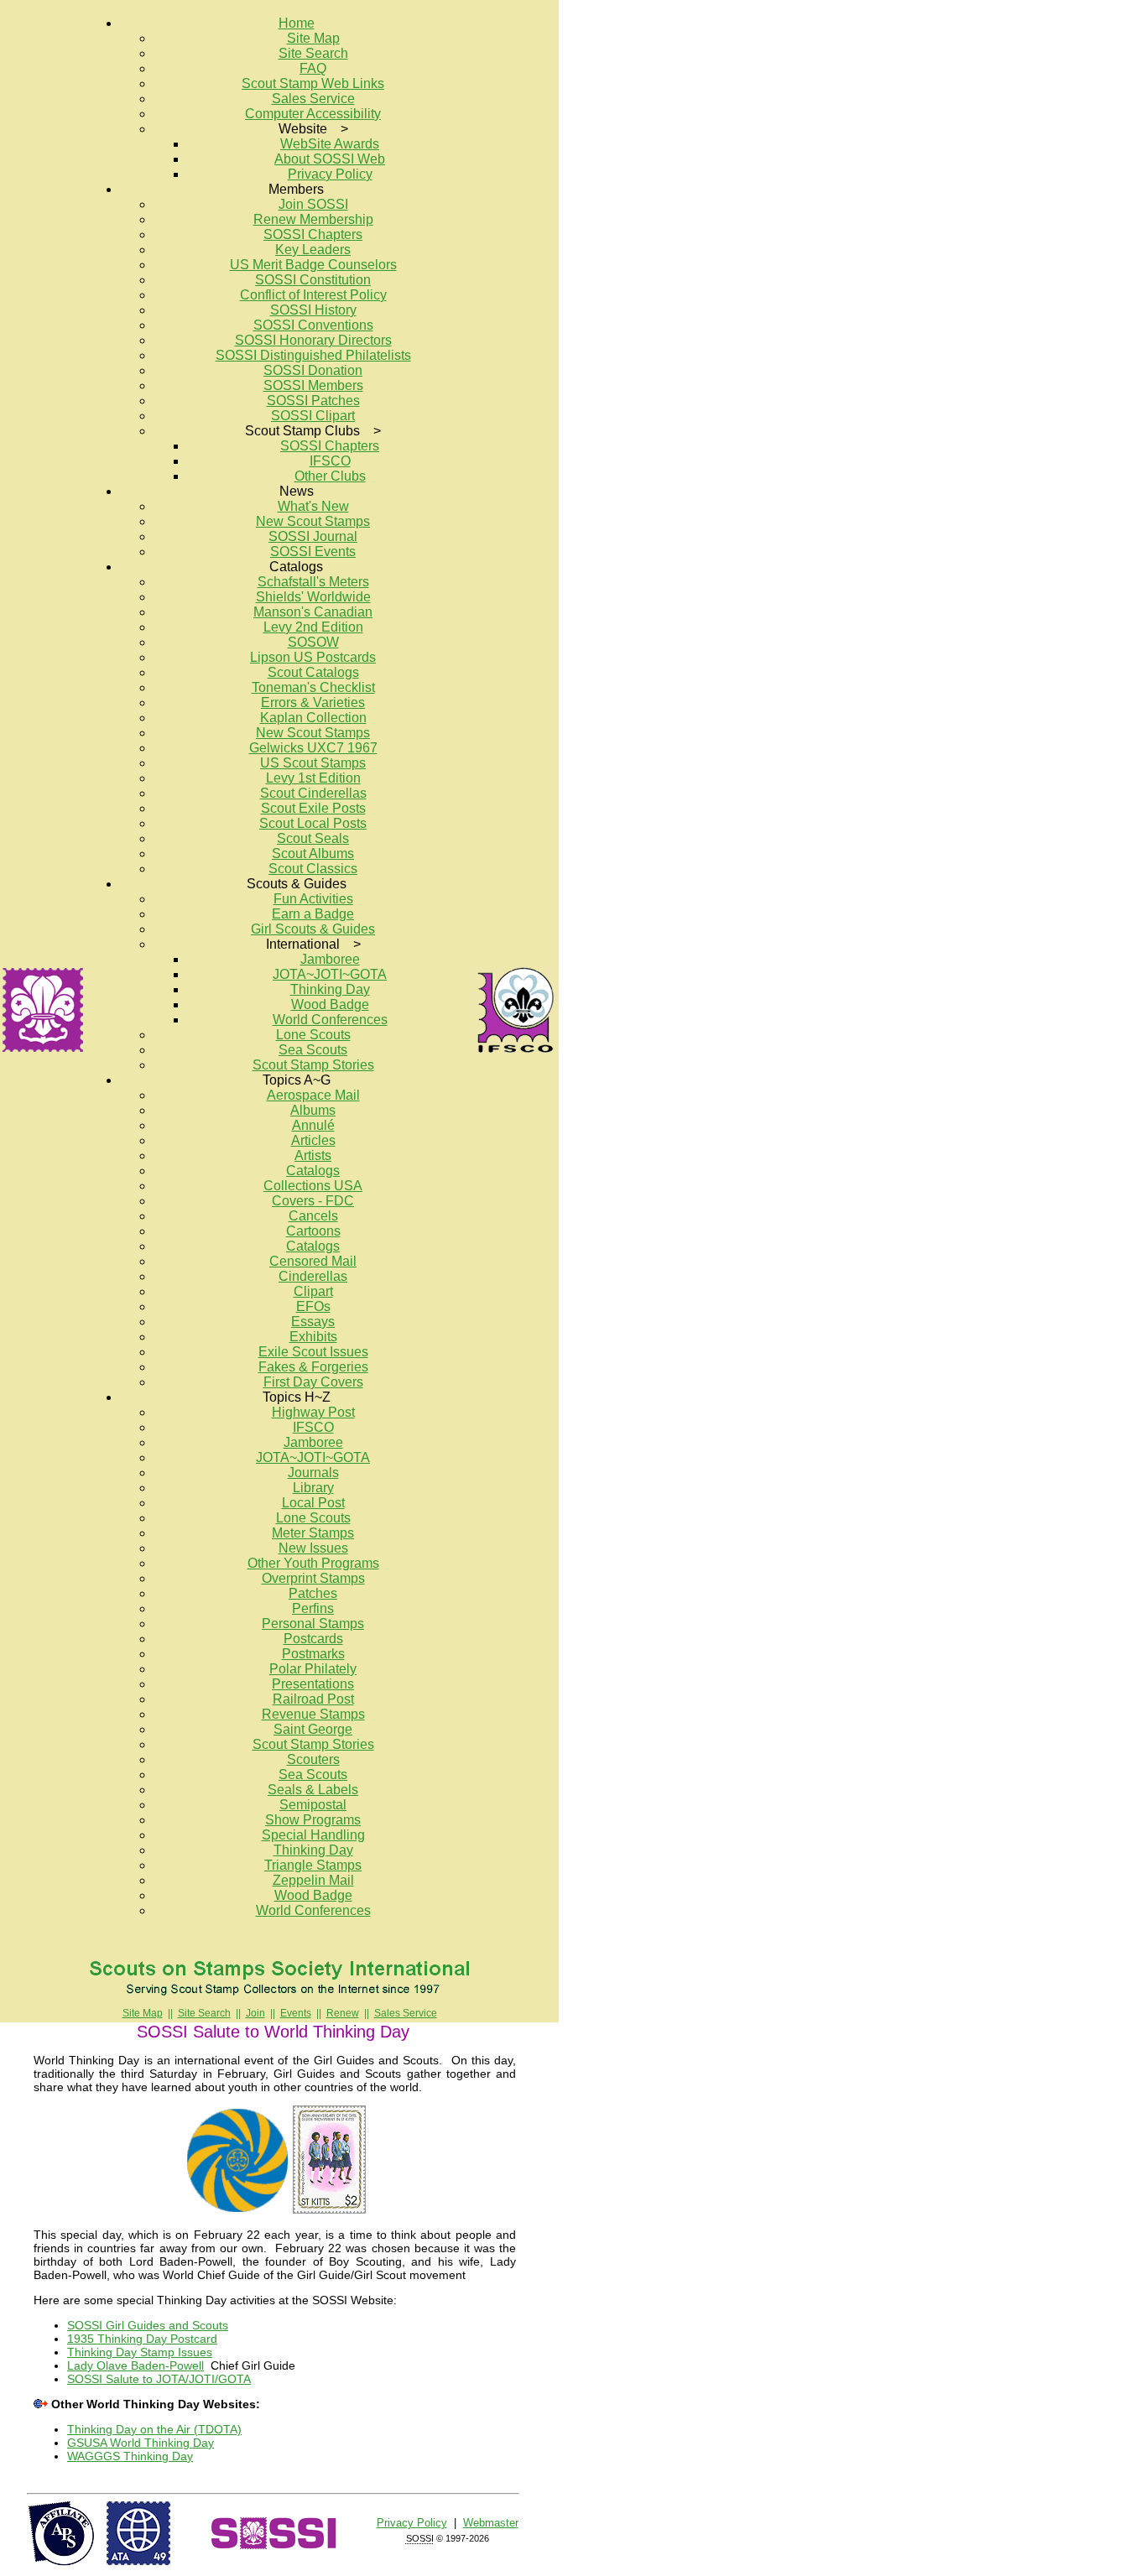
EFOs (313, 1306)
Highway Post (313, 1412)
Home (297, 23)
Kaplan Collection (313, 718)
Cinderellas (313, 1276)
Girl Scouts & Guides (313, 929)
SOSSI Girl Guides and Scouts (148, 2325)
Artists (313, 1155)
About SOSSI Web (330, 159)
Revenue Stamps (313, 1714)
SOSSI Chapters (313, 234)
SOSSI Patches (313, 401)
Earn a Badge (313, 914)
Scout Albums (313, 853)
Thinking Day (330, 989)
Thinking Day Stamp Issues (140, 2352)
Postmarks (313, 1654)
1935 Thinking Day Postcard (142, 2339)
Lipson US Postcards (313, 657)
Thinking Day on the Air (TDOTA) (154, 2429)
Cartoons (313, 1231)
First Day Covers (313, 1382)
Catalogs (313, 1171)
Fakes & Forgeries (313, 1367)
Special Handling (313, 1835)
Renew (343, 2013)
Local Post (313, 1503)
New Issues (313, 1548)
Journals (313, 1473)
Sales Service (313, 99)
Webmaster (491, 2523)
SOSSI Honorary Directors (313, 340)
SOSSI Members (313, 385)
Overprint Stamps (313, 1578)
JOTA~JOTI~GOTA (330, 974)
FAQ (313, 68)
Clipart (313, 1291)
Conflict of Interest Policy (313, 295)
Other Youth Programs (313, 1563)
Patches (313, 1593)
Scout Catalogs (313, 672)
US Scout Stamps (313, 763)
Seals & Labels (313, 1790)
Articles (313, 1140)
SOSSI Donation (313, 370)
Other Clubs (330, 476)
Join (255, 2013)
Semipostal (313, 1805)
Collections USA (313, 1186)
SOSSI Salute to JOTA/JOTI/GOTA (159, 2379)
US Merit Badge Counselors (313, 265)
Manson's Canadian (313, 612)
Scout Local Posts (313, 823)
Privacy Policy (330, 174)
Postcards (313, 1639)
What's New (313, 506)
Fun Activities (313, 899)
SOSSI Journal (313, 536)
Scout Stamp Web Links (313, 83)
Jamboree (330, 959)
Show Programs (313, 1820)
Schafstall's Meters (313, 582)
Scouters (313, 1759)
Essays (313, 1322)
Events (296, 2013)
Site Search (313, 53)
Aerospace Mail (313, 1095)
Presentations (313, 1684)
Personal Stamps (313, 1624)
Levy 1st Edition (313, 778)
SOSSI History (313, 310)
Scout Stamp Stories (313, 1065)
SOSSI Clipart (313, 416)
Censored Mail (313, 1261)
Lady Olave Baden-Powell (135, 2365)
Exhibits (313, 1337)
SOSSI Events (313, 552)
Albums (313, 1110)
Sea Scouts (313, 1050)
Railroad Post (313, 1699)
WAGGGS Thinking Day (130, 2456)
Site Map (313, 38)
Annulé (313, 1125)
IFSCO (330, 461)
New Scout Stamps (313, 521)
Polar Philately (313, 1669)
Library (313, 1488)
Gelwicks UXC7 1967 (313, 748)
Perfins (313, 1608)
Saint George (313, 1729)
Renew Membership (313, 219)
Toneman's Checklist (313, 687)
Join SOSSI (313, 204)
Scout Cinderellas (313, 793)
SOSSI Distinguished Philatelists (313, 355)
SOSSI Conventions (313, 325)
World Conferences (330, 1020)
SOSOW (313, 642)
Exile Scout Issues (313, 1352)
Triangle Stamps (313, 1865)
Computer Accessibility (313, 114)
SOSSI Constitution (313, 280)
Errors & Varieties (313, 703)
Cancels (313, 1216)
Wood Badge (330, 1004)
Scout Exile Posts (313, 808)
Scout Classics (313, 869)
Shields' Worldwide (313, 597)
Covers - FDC (313, 1201)
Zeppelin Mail (313, 1880)
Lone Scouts (313, 1035)
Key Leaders (313, 250)
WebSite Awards (330, 144)
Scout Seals (313, 838)
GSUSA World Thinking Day (141, 2443)
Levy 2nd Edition (313, 627)
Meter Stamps (313, 1533)
